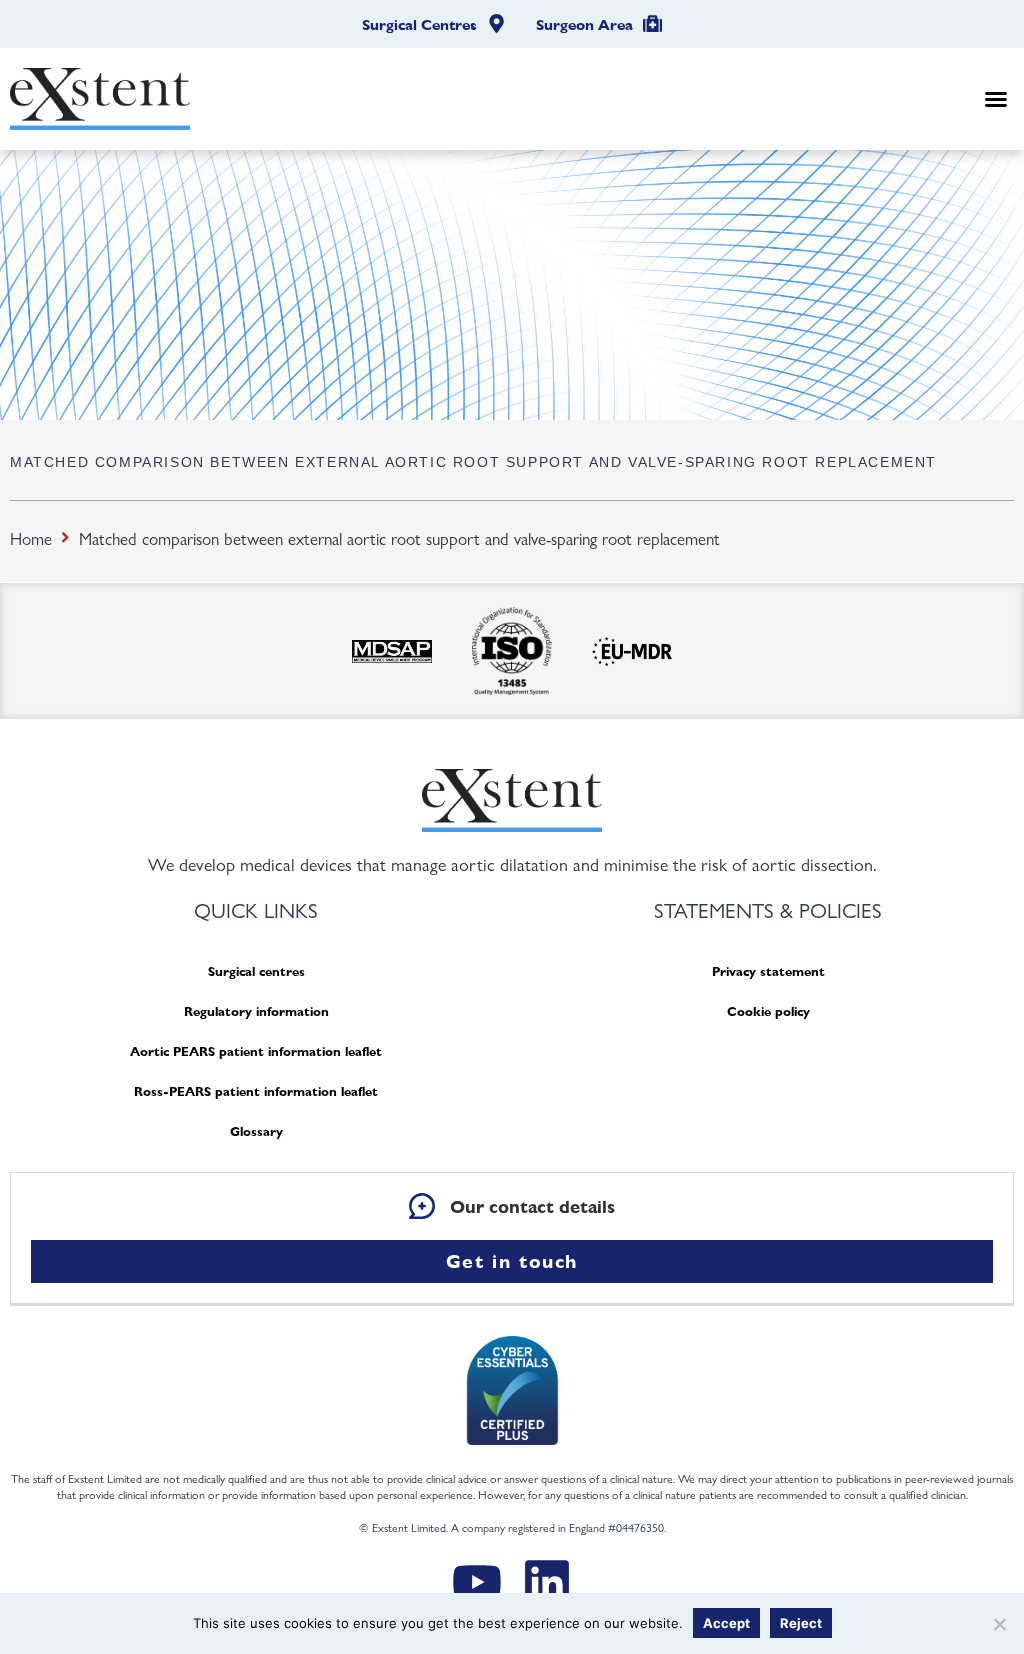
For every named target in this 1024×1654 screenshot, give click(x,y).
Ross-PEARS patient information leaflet (256, 1091)
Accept (726, 1623)
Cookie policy (768, 1011)
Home (31, 538)
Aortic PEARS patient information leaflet (256, 1051)
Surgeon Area (584, 25)
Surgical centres (256, 971)
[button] (996, 99)
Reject (801, 1623)
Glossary (256, 1131)
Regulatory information (256, 1011)
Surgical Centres (419, 25)
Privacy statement (768, 971)
